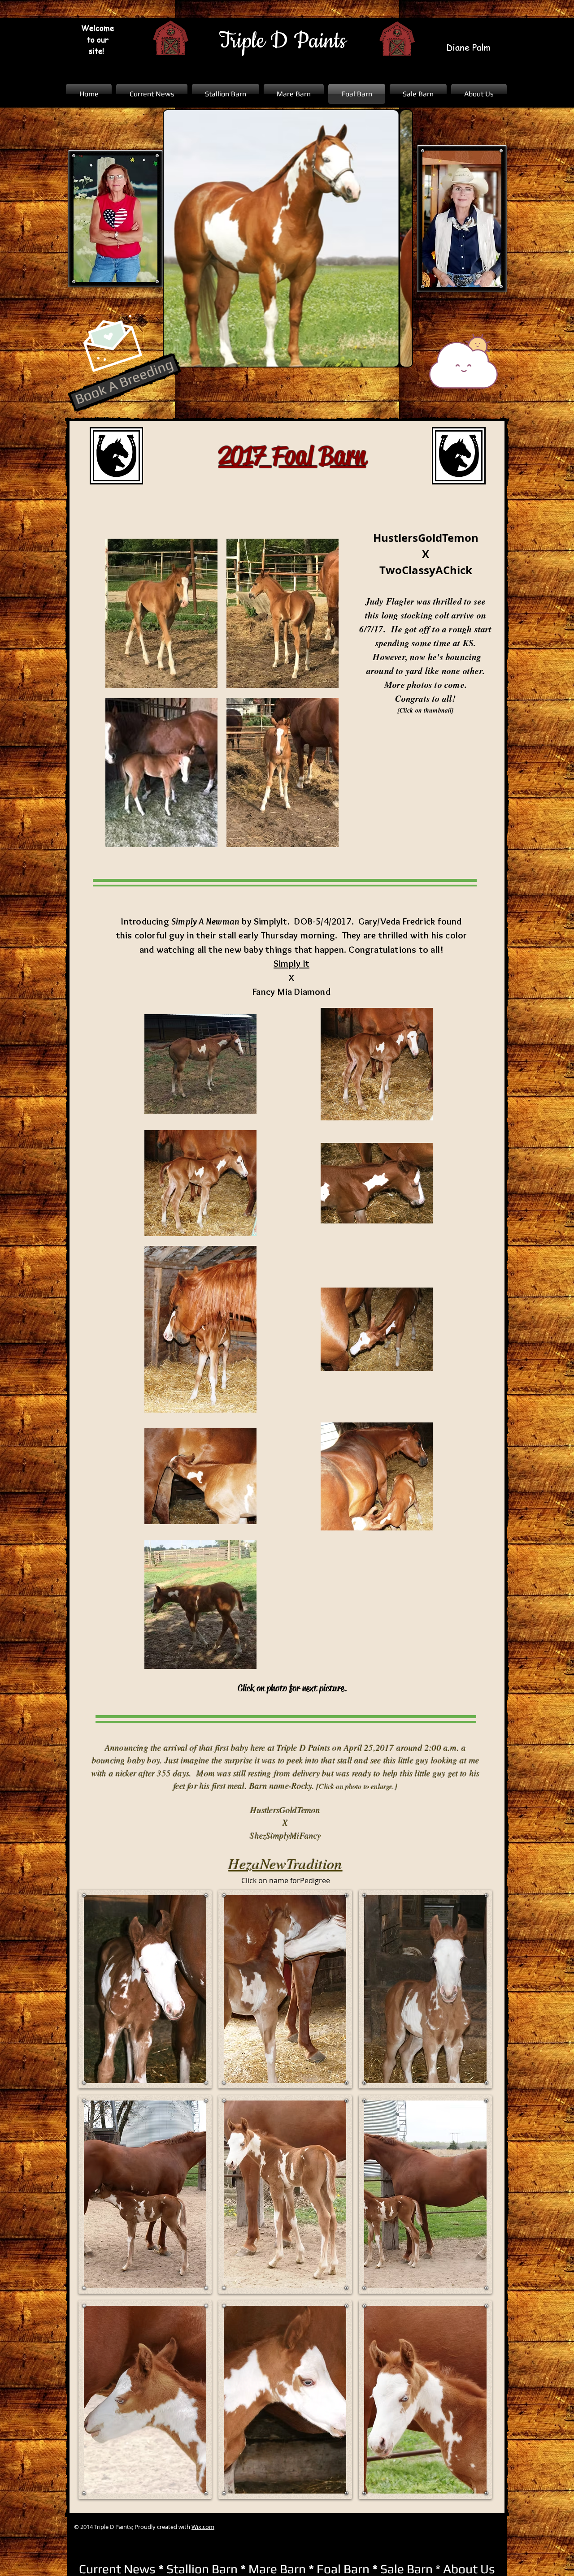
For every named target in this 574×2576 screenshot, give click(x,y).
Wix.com (203, 2527)
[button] (145, 1989)
